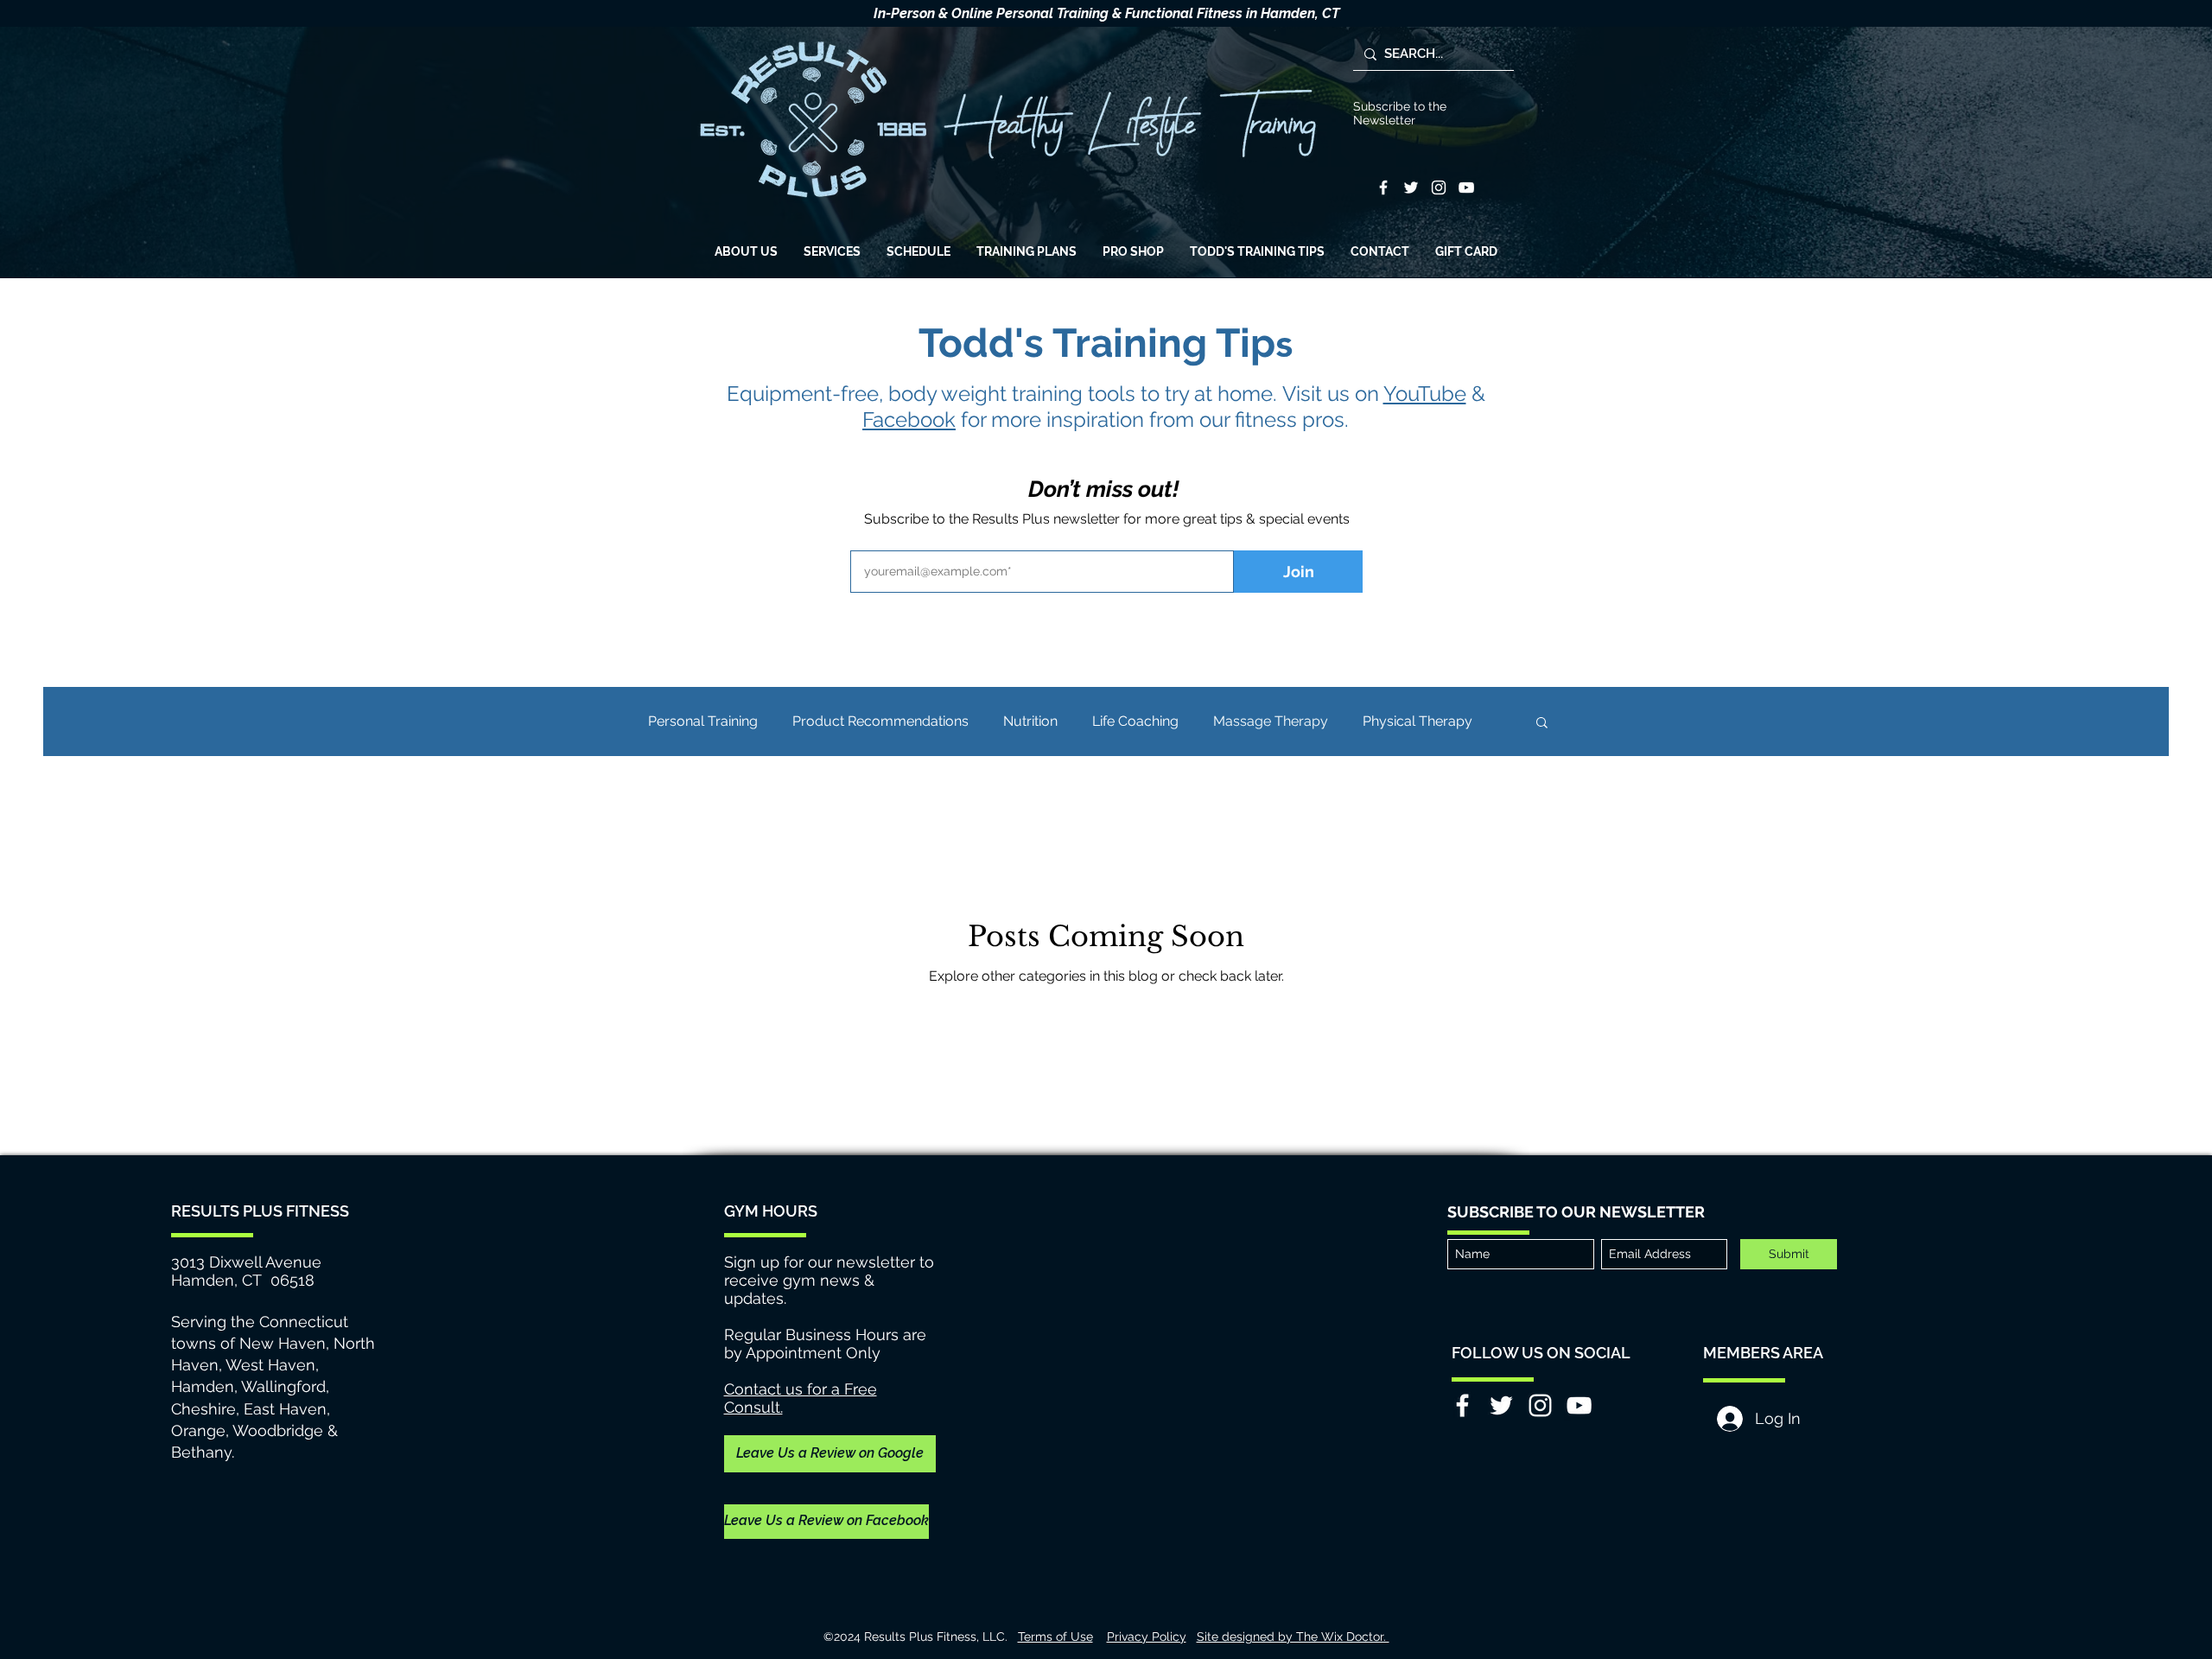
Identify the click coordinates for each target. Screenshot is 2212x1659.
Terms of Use (1055, 1637)
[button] (1542, 724)
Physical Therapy (1417, 721)
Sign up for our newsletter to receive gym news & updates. (829, 1280)
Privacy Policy (1147, 1637)
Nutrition (1030, 721)
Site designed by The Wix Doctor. (1293, 1637)
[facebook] (1383, 188)
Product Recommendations (880, 721)
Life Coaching (1135, 721)
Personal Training (703, 721)
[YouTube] (1466, 188)
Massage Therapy (1271, 721)
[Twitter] (1411, 188)
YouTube (1425, 394)
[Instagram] (1439, 188)
